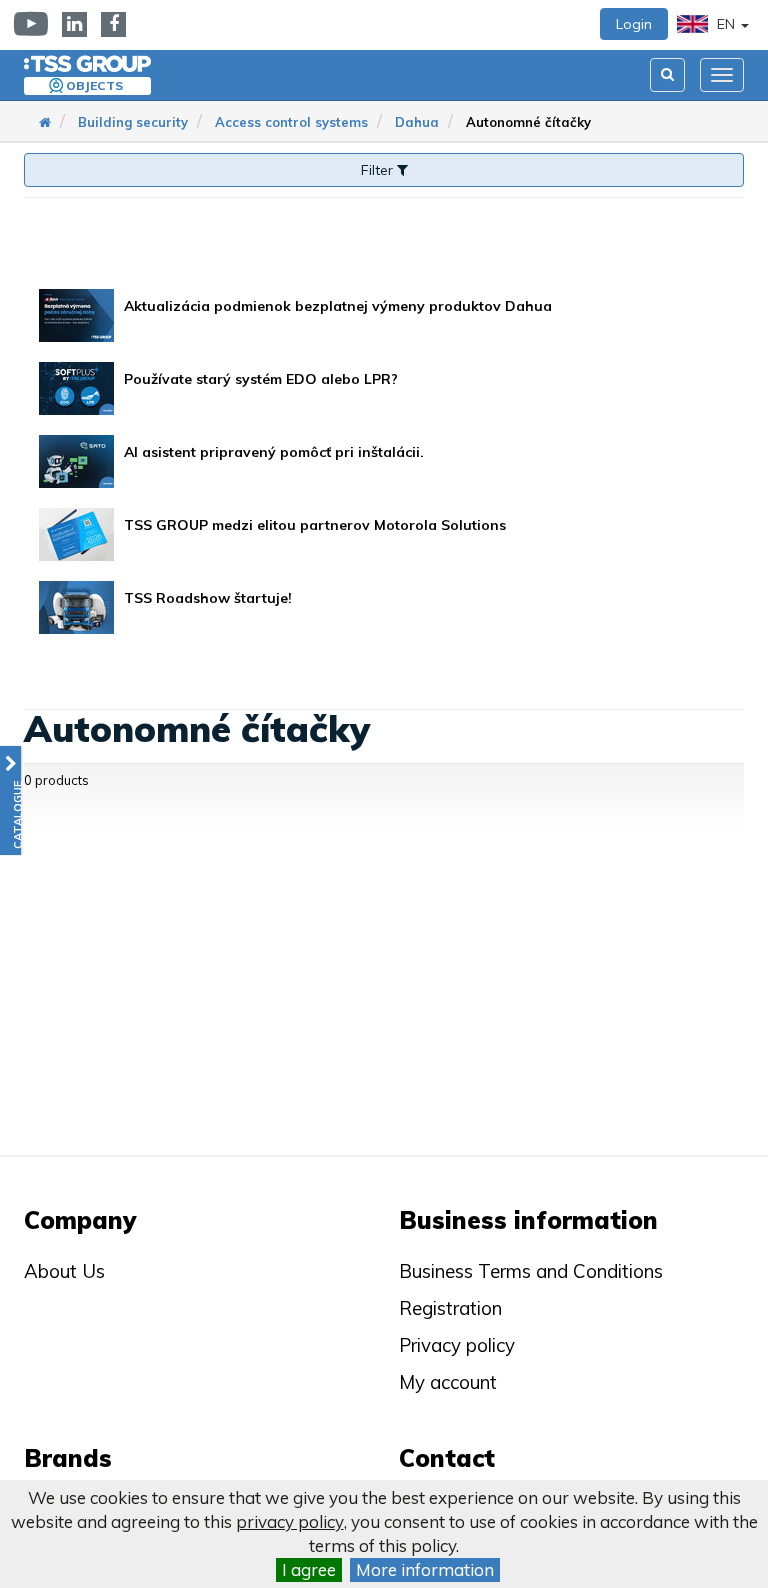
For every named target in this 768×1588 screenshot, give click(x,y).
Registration (450, 1308)
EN (726, 24)
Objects (94, 85)
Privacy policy (457, 1345)
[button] (10, 800)
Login (634, 24)
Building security (133, 122)
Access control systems (291, 122)
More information (425, 1569)
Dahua (417, 122)
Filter (379, 170)
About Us (64, 1271)
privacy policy (290, 1521)
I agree (309, 1569)
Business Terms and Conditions (531, 1271)
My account (448, 1382)
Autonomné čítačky (528, 122)
